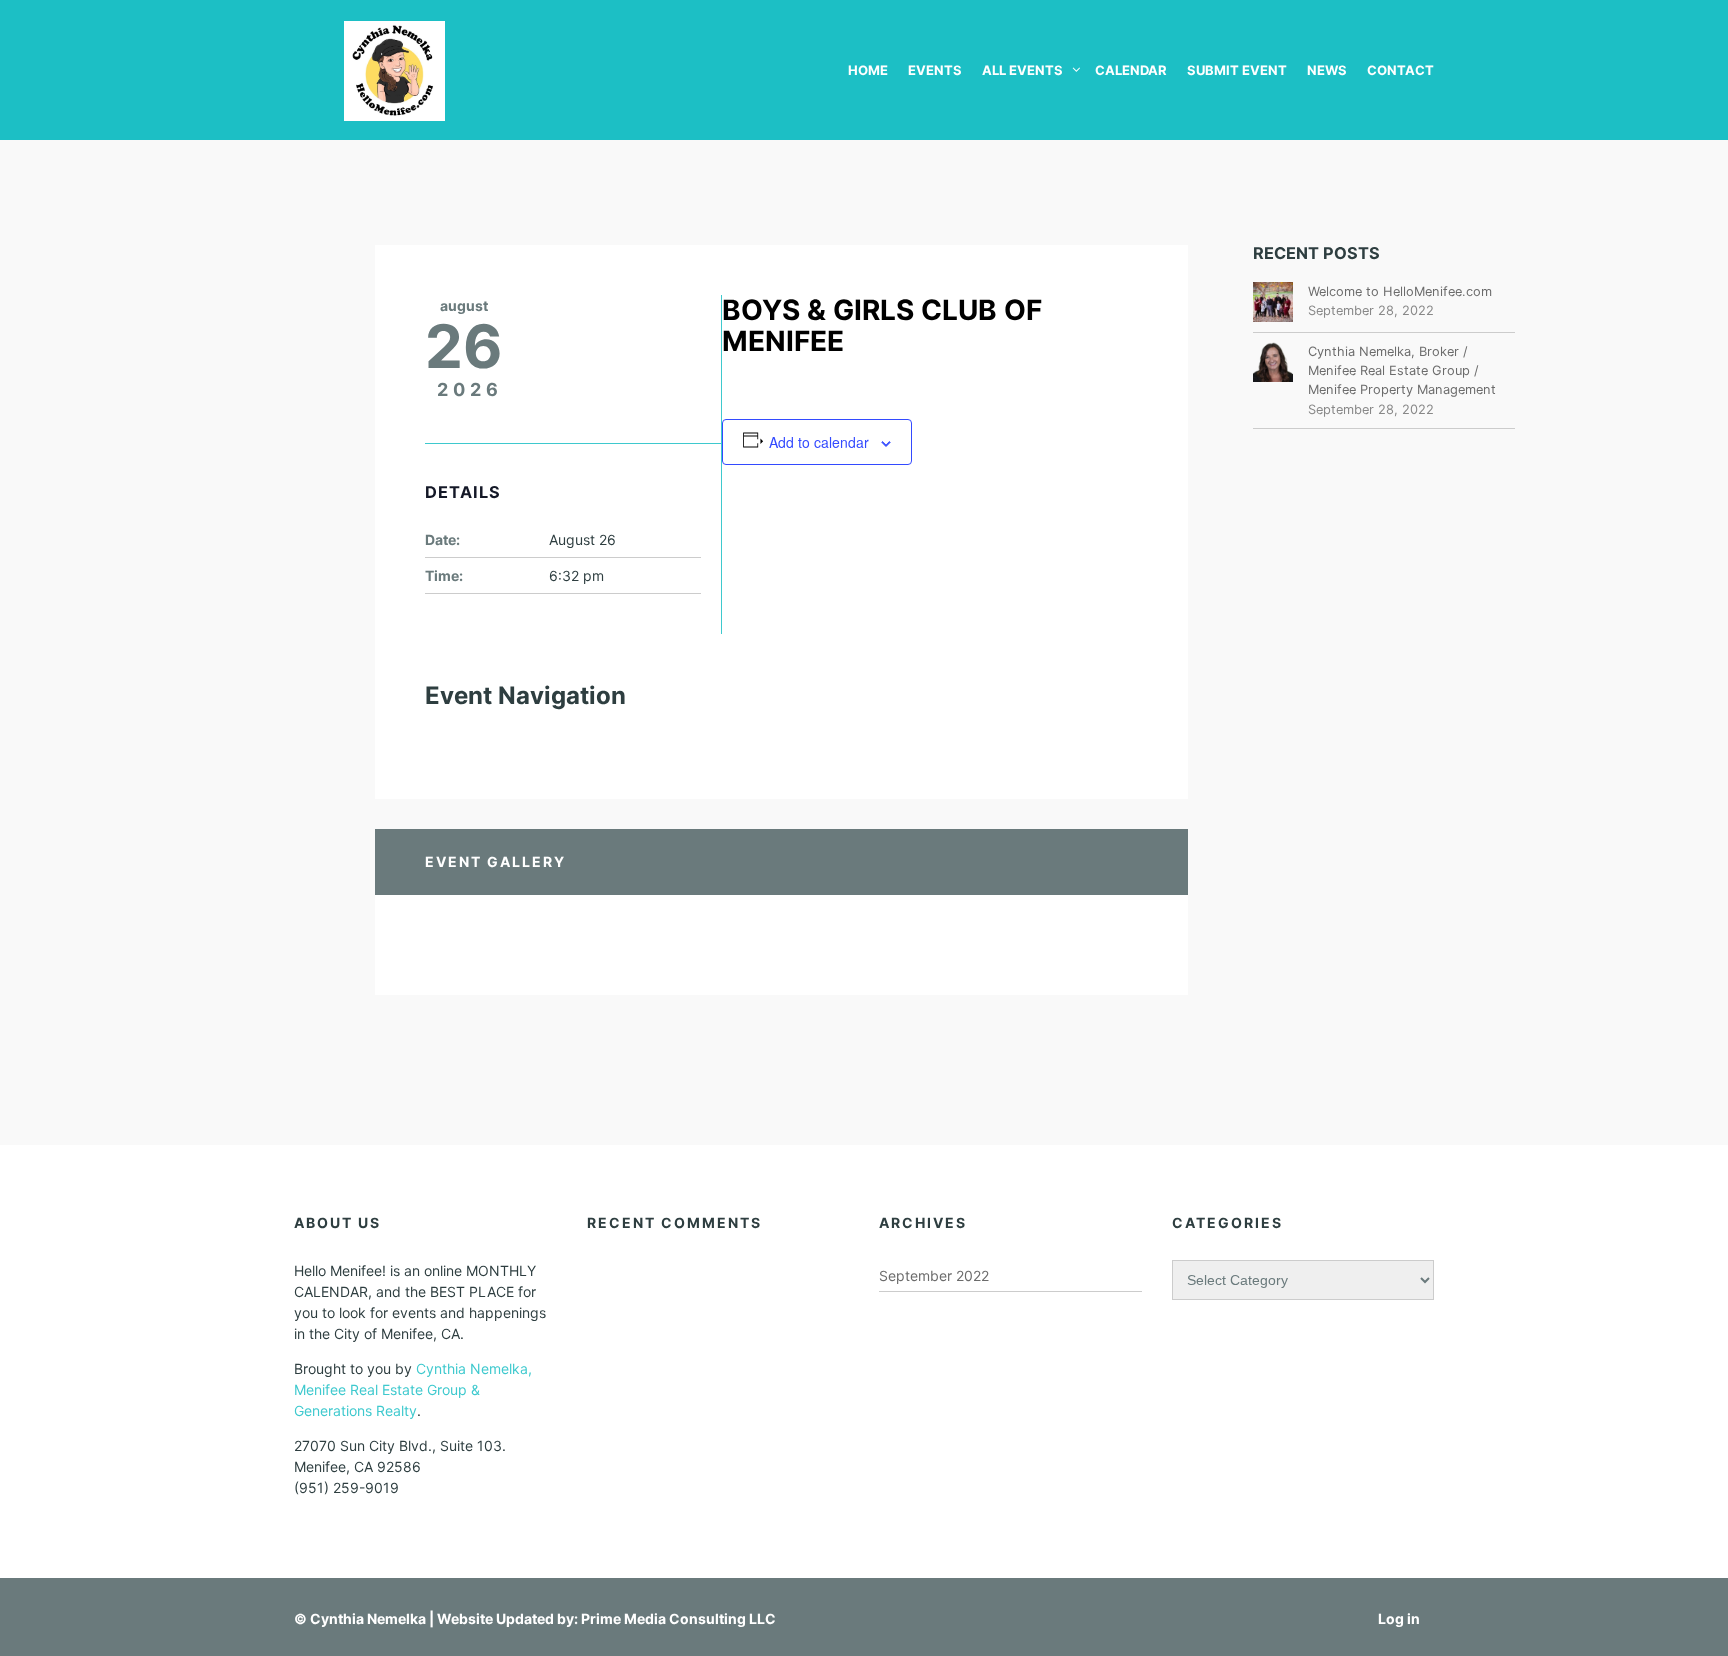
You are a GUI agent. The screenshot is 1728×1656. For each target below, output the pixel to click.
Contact (1400, 70)
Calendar (1131, 70)
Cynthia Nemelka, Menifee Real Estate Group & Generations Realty (413, 1389)
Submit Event (1237, 70)
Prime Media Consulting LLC (678, 1618)
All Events (1022, 70)
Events (935, 70)
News (1327, 70)
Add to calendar (819, 442)
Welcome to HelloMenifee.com (1400, 291)
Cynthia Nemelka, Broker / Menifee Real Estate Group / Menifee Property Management (1402, 370)
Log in (1399, 1618)
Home (868, 70)
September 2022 (934, 1275)
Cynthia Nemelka (368, 1618)
